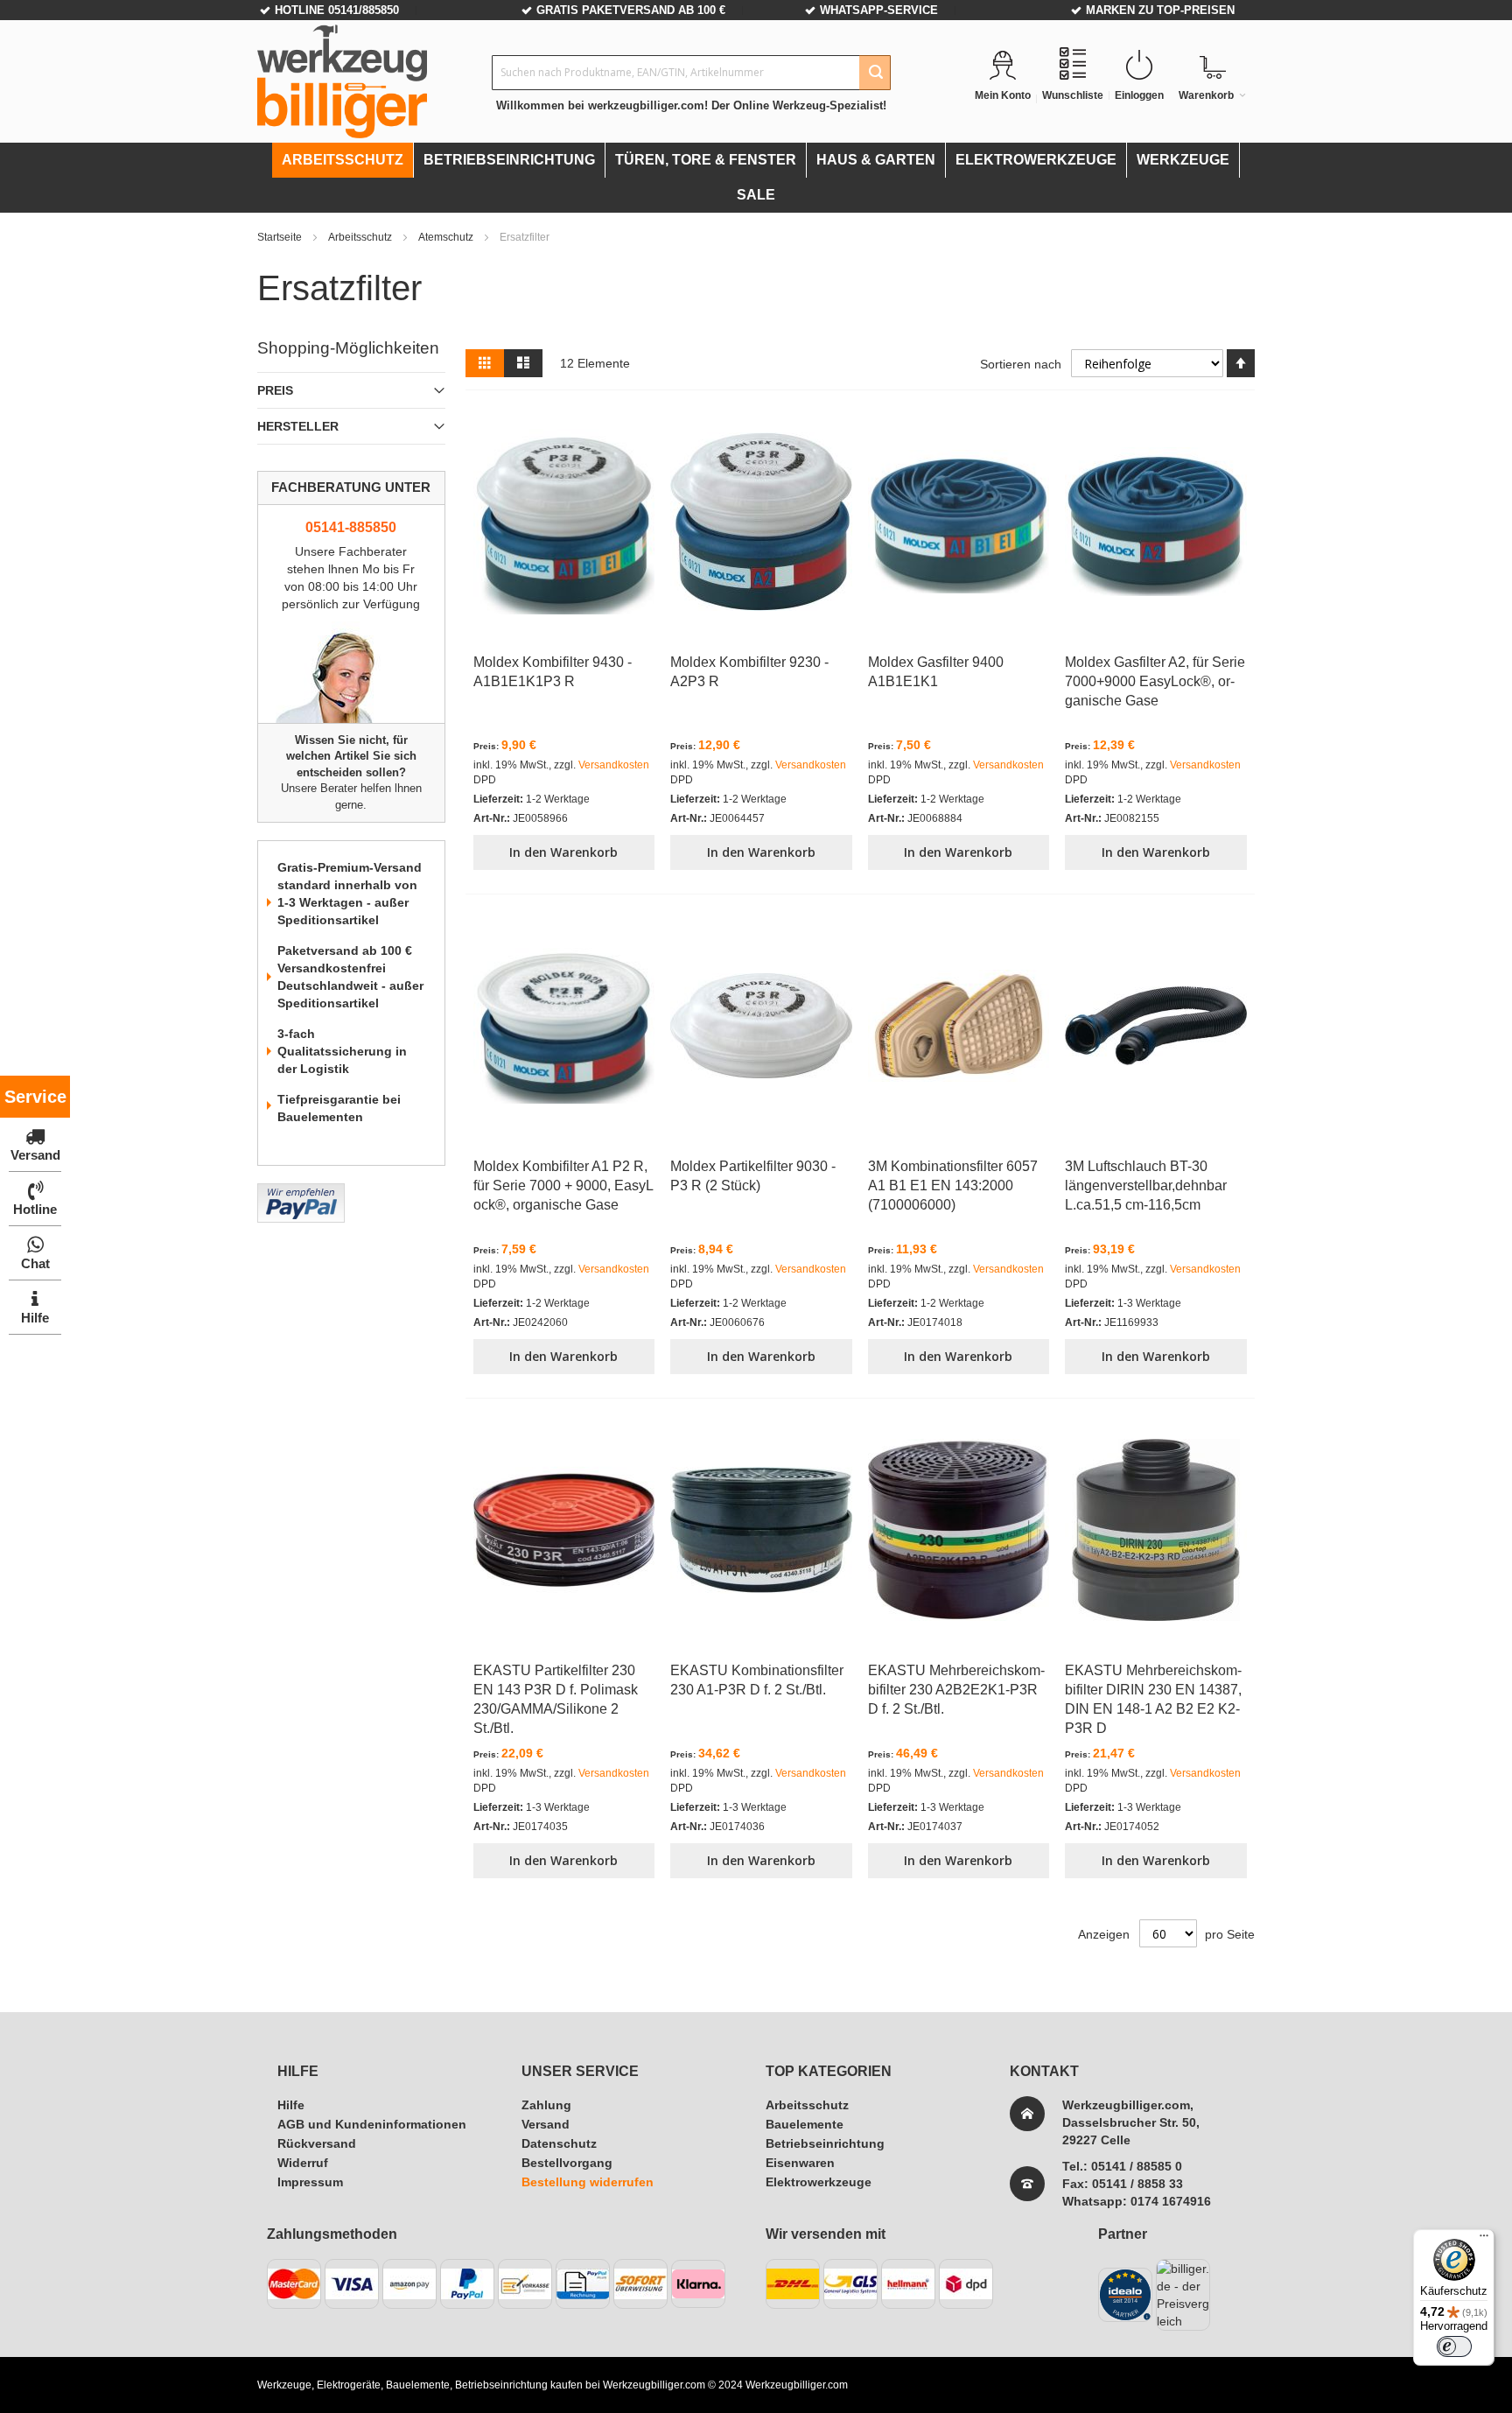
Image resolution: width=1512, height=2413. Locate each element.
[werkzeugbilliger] (342, 81)
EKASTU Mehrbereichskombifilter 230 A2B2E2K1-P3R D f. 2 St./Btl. (956, 1690)
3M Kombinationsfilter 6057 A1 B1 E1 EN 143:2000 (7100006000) (953, 1185)
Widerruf (303, 2163)
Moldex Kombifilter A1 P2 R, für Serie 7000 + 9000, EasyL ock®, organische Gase (563, 1185)
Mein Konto (1003, 95)
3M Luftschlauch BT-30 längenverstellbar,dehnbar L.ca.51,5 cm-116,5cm (1146, 1185)
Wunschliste (1073, 95)
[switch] (1454, 2346)
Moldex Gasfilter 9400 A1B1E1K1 (936, 672)
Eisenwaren (800, 2163)
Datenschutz (559, 2143)
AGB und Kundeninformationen (372, 2124)
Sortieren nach (1021, 364)
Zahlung (546, 2105)
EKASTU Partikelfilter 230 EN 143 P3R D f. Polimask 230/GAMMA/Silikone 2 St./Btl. (556, 1699)
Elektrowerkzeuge (819, 2182)
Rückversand (317, 2143)
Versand (546, 2124)
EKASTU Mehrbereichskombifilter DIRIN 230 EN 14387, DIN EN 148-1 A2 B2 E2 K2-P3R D (1153, 1699)
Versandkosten (614, 765)
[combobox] (691, 73)
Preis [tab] (275, 390)
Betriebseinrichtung (825, 2143)
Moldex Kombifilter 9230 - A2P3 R (749, 672)
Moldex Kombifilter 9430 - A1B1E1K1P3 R (553, 672)
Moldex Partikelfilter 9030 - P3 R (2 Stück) (753, 1176)
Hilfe (291, 2105)
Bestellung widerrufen (588, 2182)
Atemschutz (447, 237)
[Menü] (1484, 2240)
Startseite (281, 237)
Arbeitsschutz (361, 237)
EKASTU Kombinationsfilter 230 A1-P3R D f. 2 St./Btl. (757, 1680)
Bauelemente (805, 2124)
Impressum (310, 2182)
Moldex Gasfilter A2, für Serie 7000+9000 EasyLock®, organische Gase (1155, 681)
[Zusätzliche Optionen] (301, 1192)
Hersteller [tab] (298, 426)
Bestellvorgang (567, 2163)
